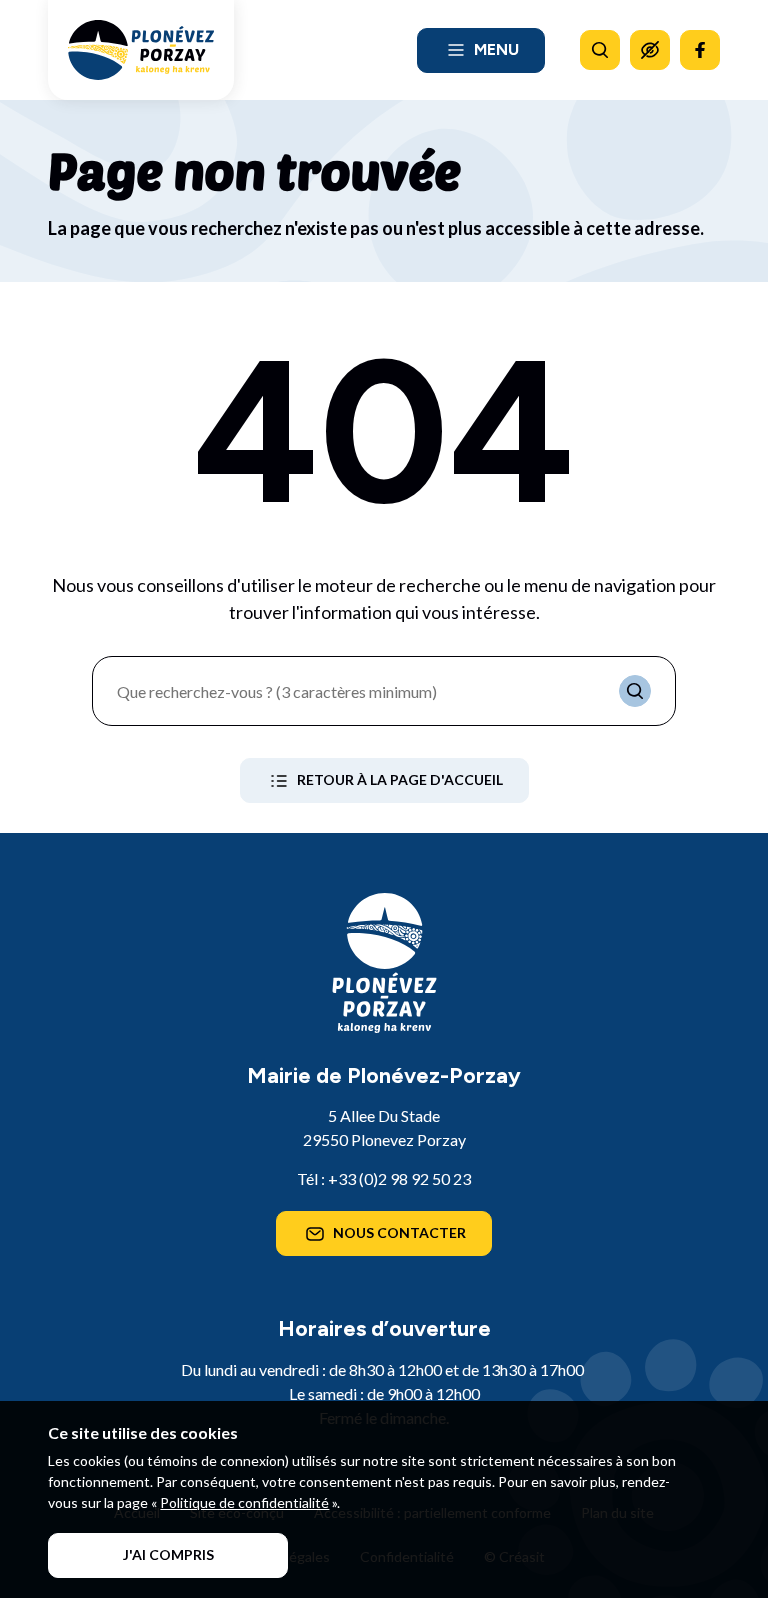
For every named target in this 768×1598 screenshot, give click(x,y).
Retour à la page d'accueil (400, 779)
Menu (496, 49)
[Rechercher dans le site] (600, 50)
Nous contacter (399, 1232)
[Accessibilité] (650, 50)
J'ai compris (168, 1554)
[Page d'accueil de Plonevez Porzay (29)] (141, 50)
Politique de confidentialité (244, 1502)
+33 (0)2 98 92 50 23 (399, 1178)
